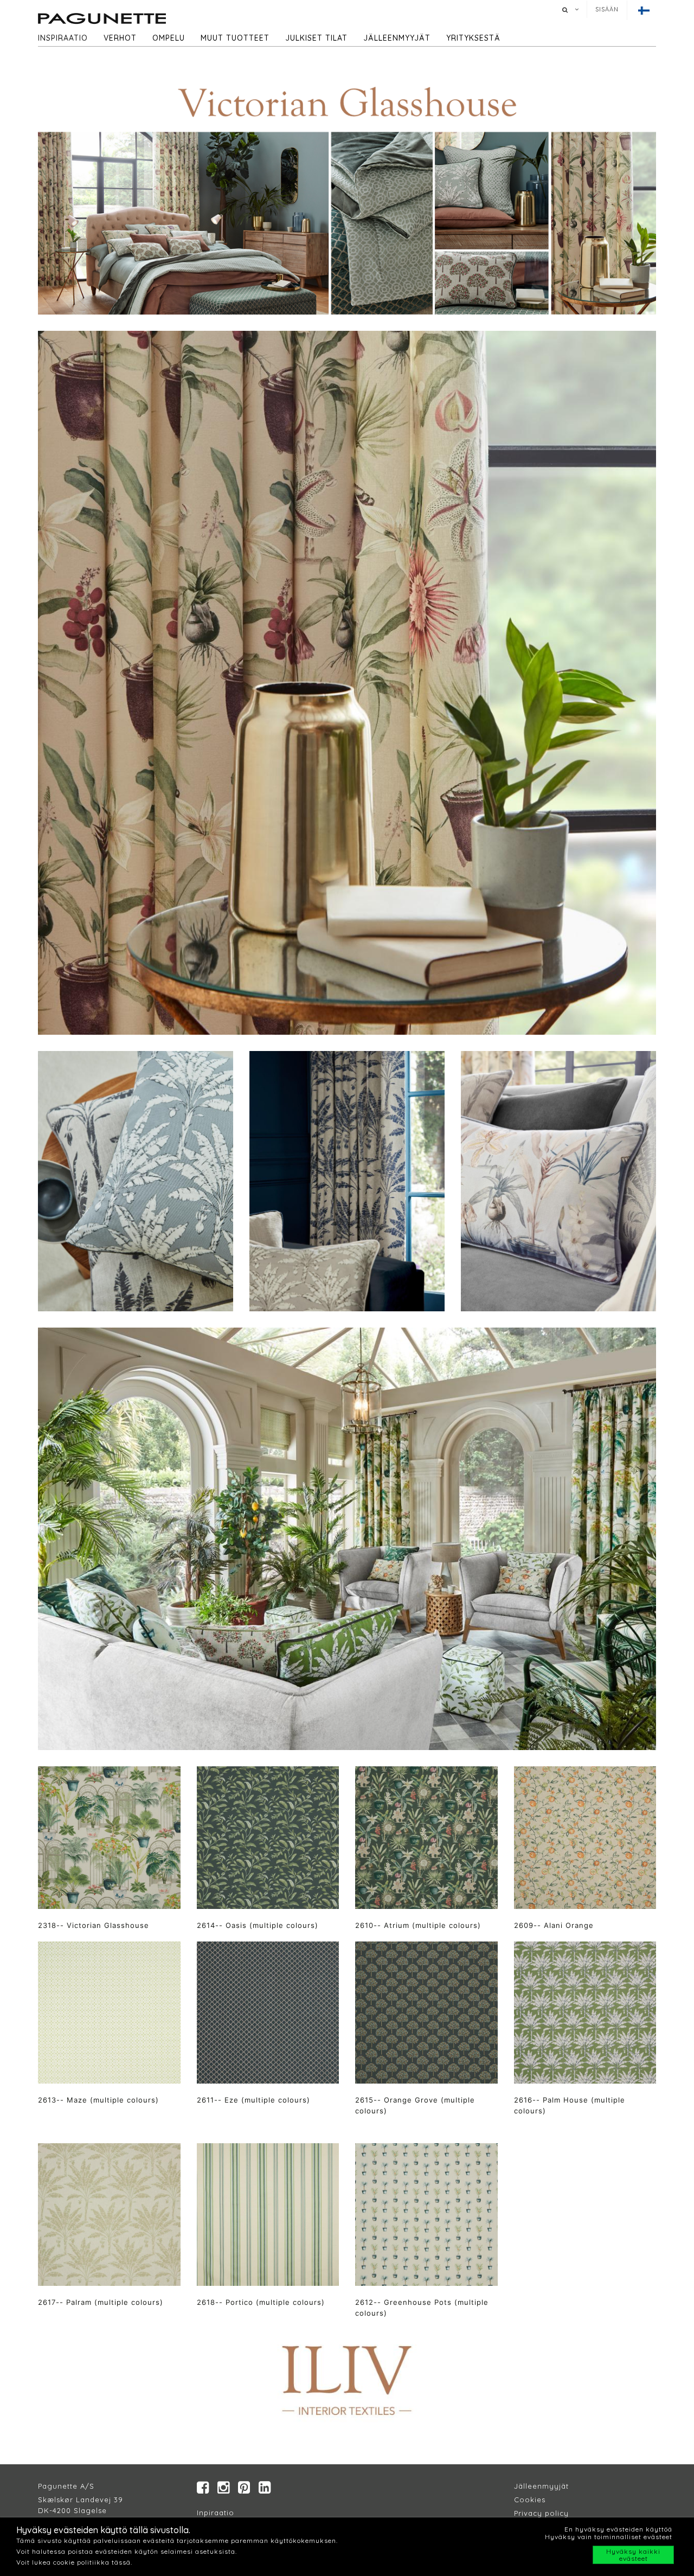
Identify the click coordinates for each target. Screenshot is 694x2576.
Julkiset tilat (316, 38)
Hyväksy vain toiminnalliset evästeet (609, 2537)
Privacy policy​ (541, 2513)
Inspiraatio (63, 38)
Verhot (120, 38)
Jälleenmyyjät (397, 38)
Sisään (607, 9)
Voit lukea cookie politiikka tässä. (74, 2562)
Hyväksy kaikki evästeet (633, 2555)
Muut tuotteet (235, 38)
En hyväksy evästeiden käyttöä (618, 2529)
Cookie (528, 2500)
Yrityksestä (473, 38)
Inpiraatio (216, 2513)
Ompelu (169, 38)
